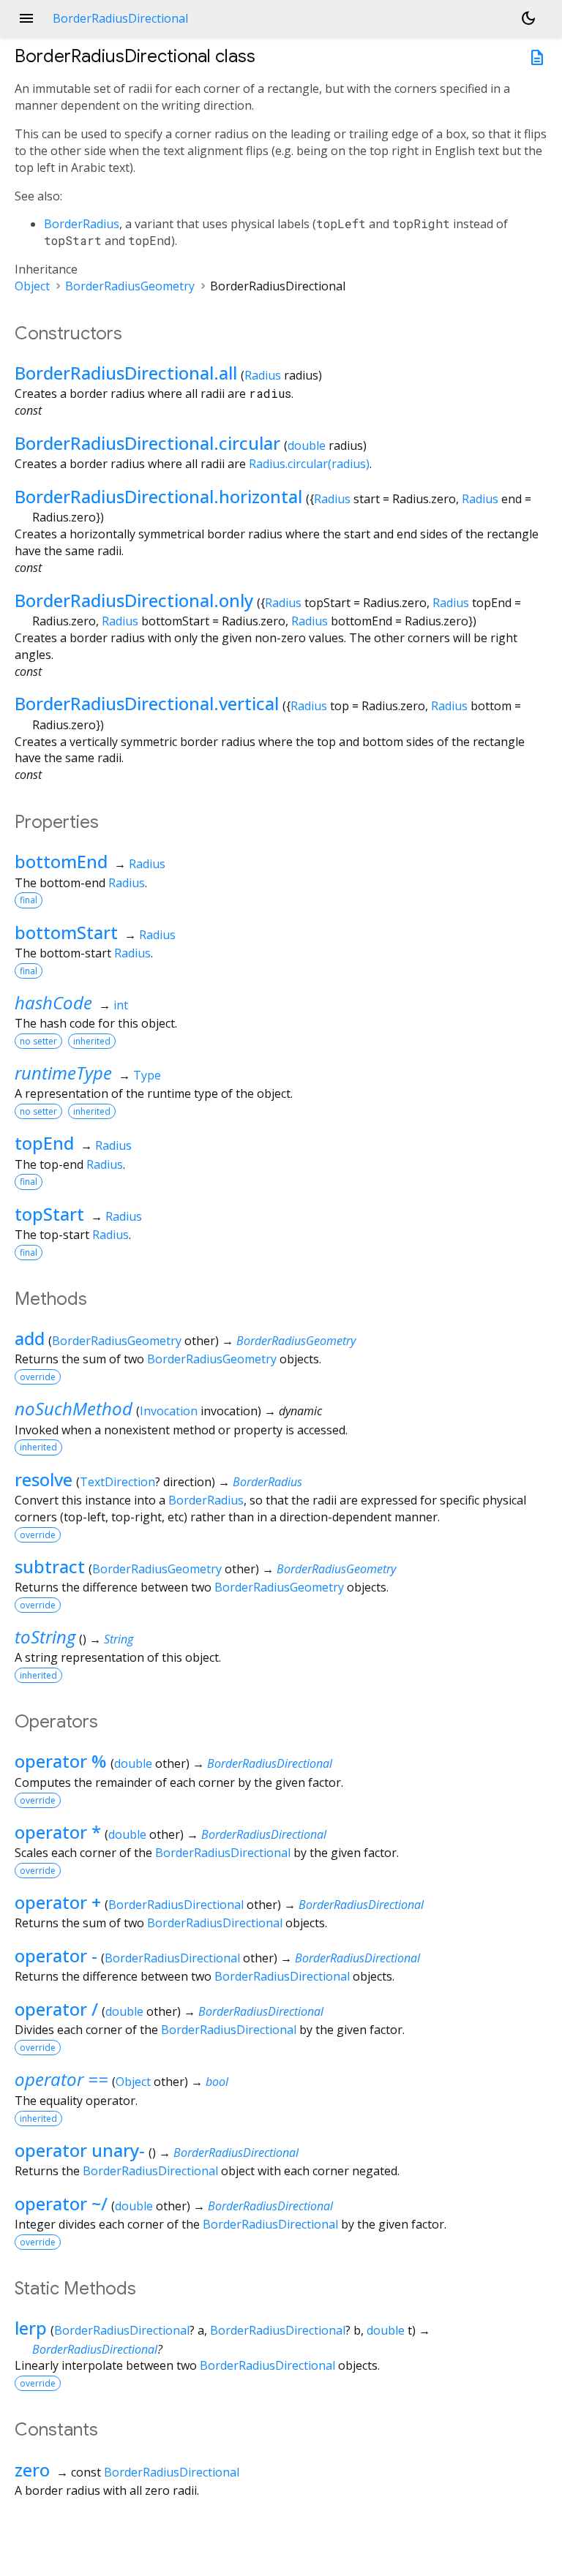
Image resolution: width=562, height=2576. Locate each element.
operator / (56, 2009)
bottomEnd (61, 861)
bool (217, 2082)
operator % (61, 1761)
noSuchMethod (74, 1408)
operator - (56, 1955)
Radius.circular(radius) (309, 464)
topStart (49, 1214)
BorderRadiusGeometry (130, 286)
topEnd (44, 1143)
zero (32, 2470)
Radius (263, 375)
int (121, 1005)
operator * (58, 1832)
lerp (31, 2328)
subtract (50, 1566)
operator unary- (80, 2150)
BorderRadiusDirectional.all (126, 373)
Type (147, 1075)
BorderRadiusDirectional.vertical (147, 703)
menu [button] (26, 18)
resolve (44, 1479)
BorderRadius (82, 224)
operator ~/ (61, 2203)
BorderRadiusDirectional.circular (147, 443)
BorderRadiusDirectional (270, 1763)
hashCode (53, 1002)
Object (32, 286)
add (30, 1338)
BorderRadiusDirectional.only (134, 600)
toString (45, 1637)
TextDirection (117, 1482)
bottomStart (66, 932)
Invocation (169, 1411)
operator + (58, 1902)
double (307, 445)
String (119, 1639)
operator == (61, 2079)
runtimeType (63, 1073)
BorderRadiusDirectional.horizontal (158, 496)
